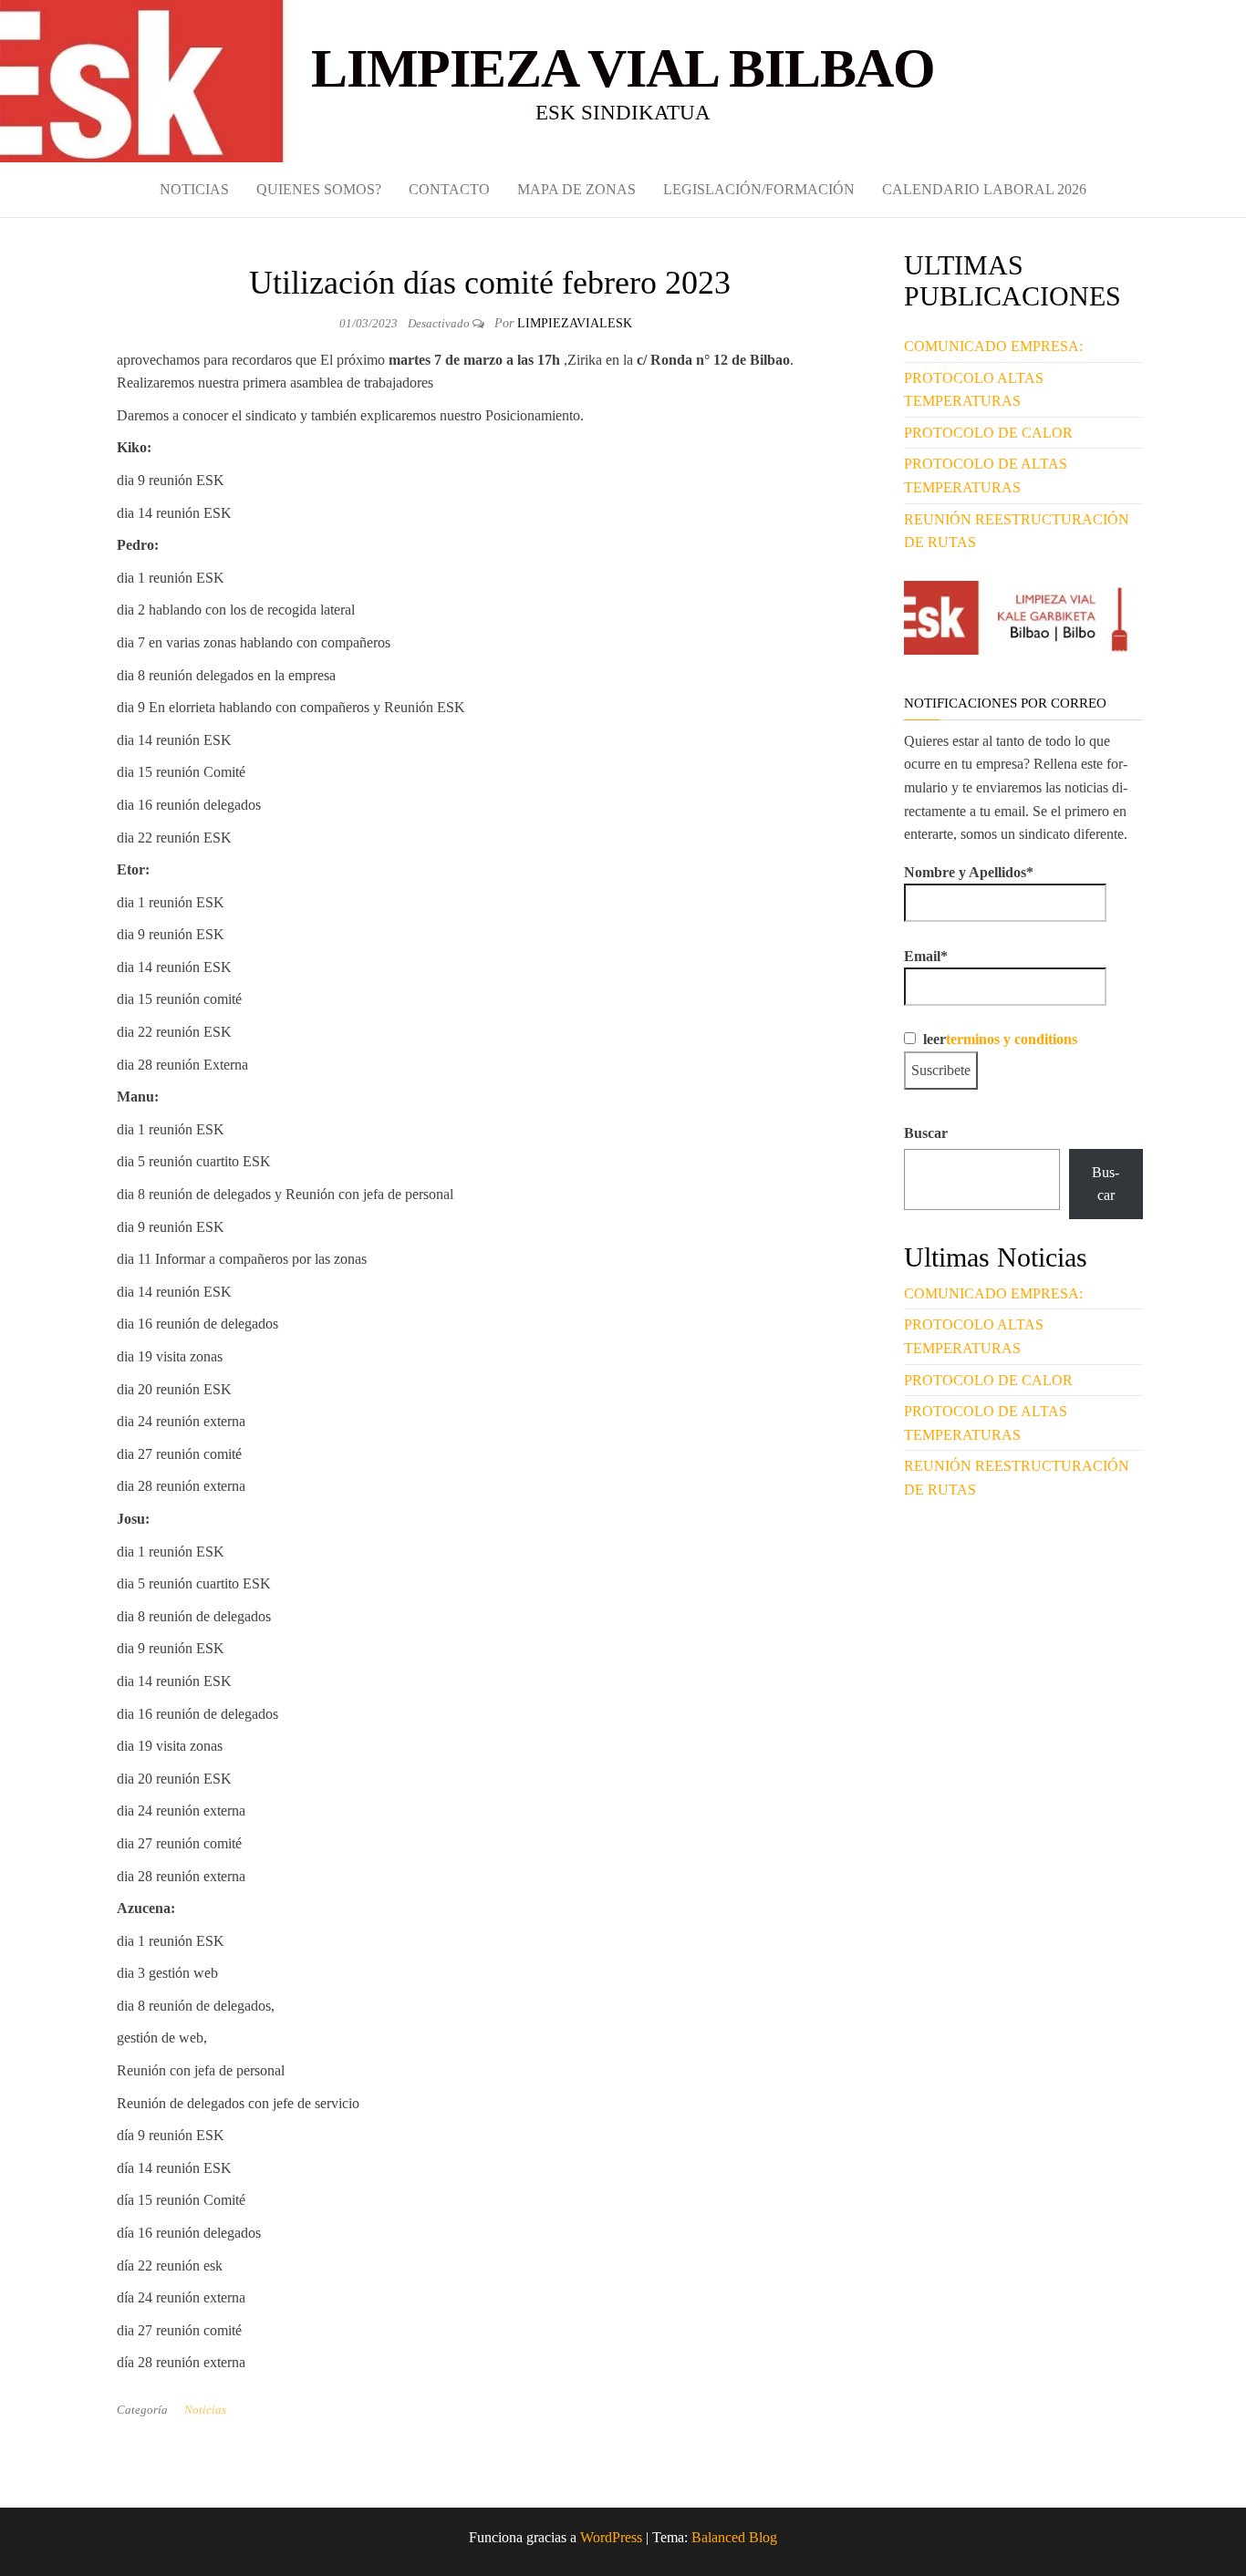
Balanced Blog (734, 2537)
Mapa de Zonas (576, 189)
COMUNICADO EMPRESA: (993, 346)
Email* (926, 956)
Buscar (926, 1133)
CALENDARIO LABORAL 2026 (984, 189)
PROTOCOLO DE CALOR (988, 433)
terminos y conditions (1012, 1039)
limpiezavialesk (575, 323)
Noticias (194, 189)
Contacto (449, 189)
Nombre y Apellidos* (969, 872)
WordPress (611, 2537)
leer (997, 1039)
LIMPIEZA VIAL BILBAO (623, 68)
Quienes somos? (319, 189)
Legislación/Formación (759, 189)
